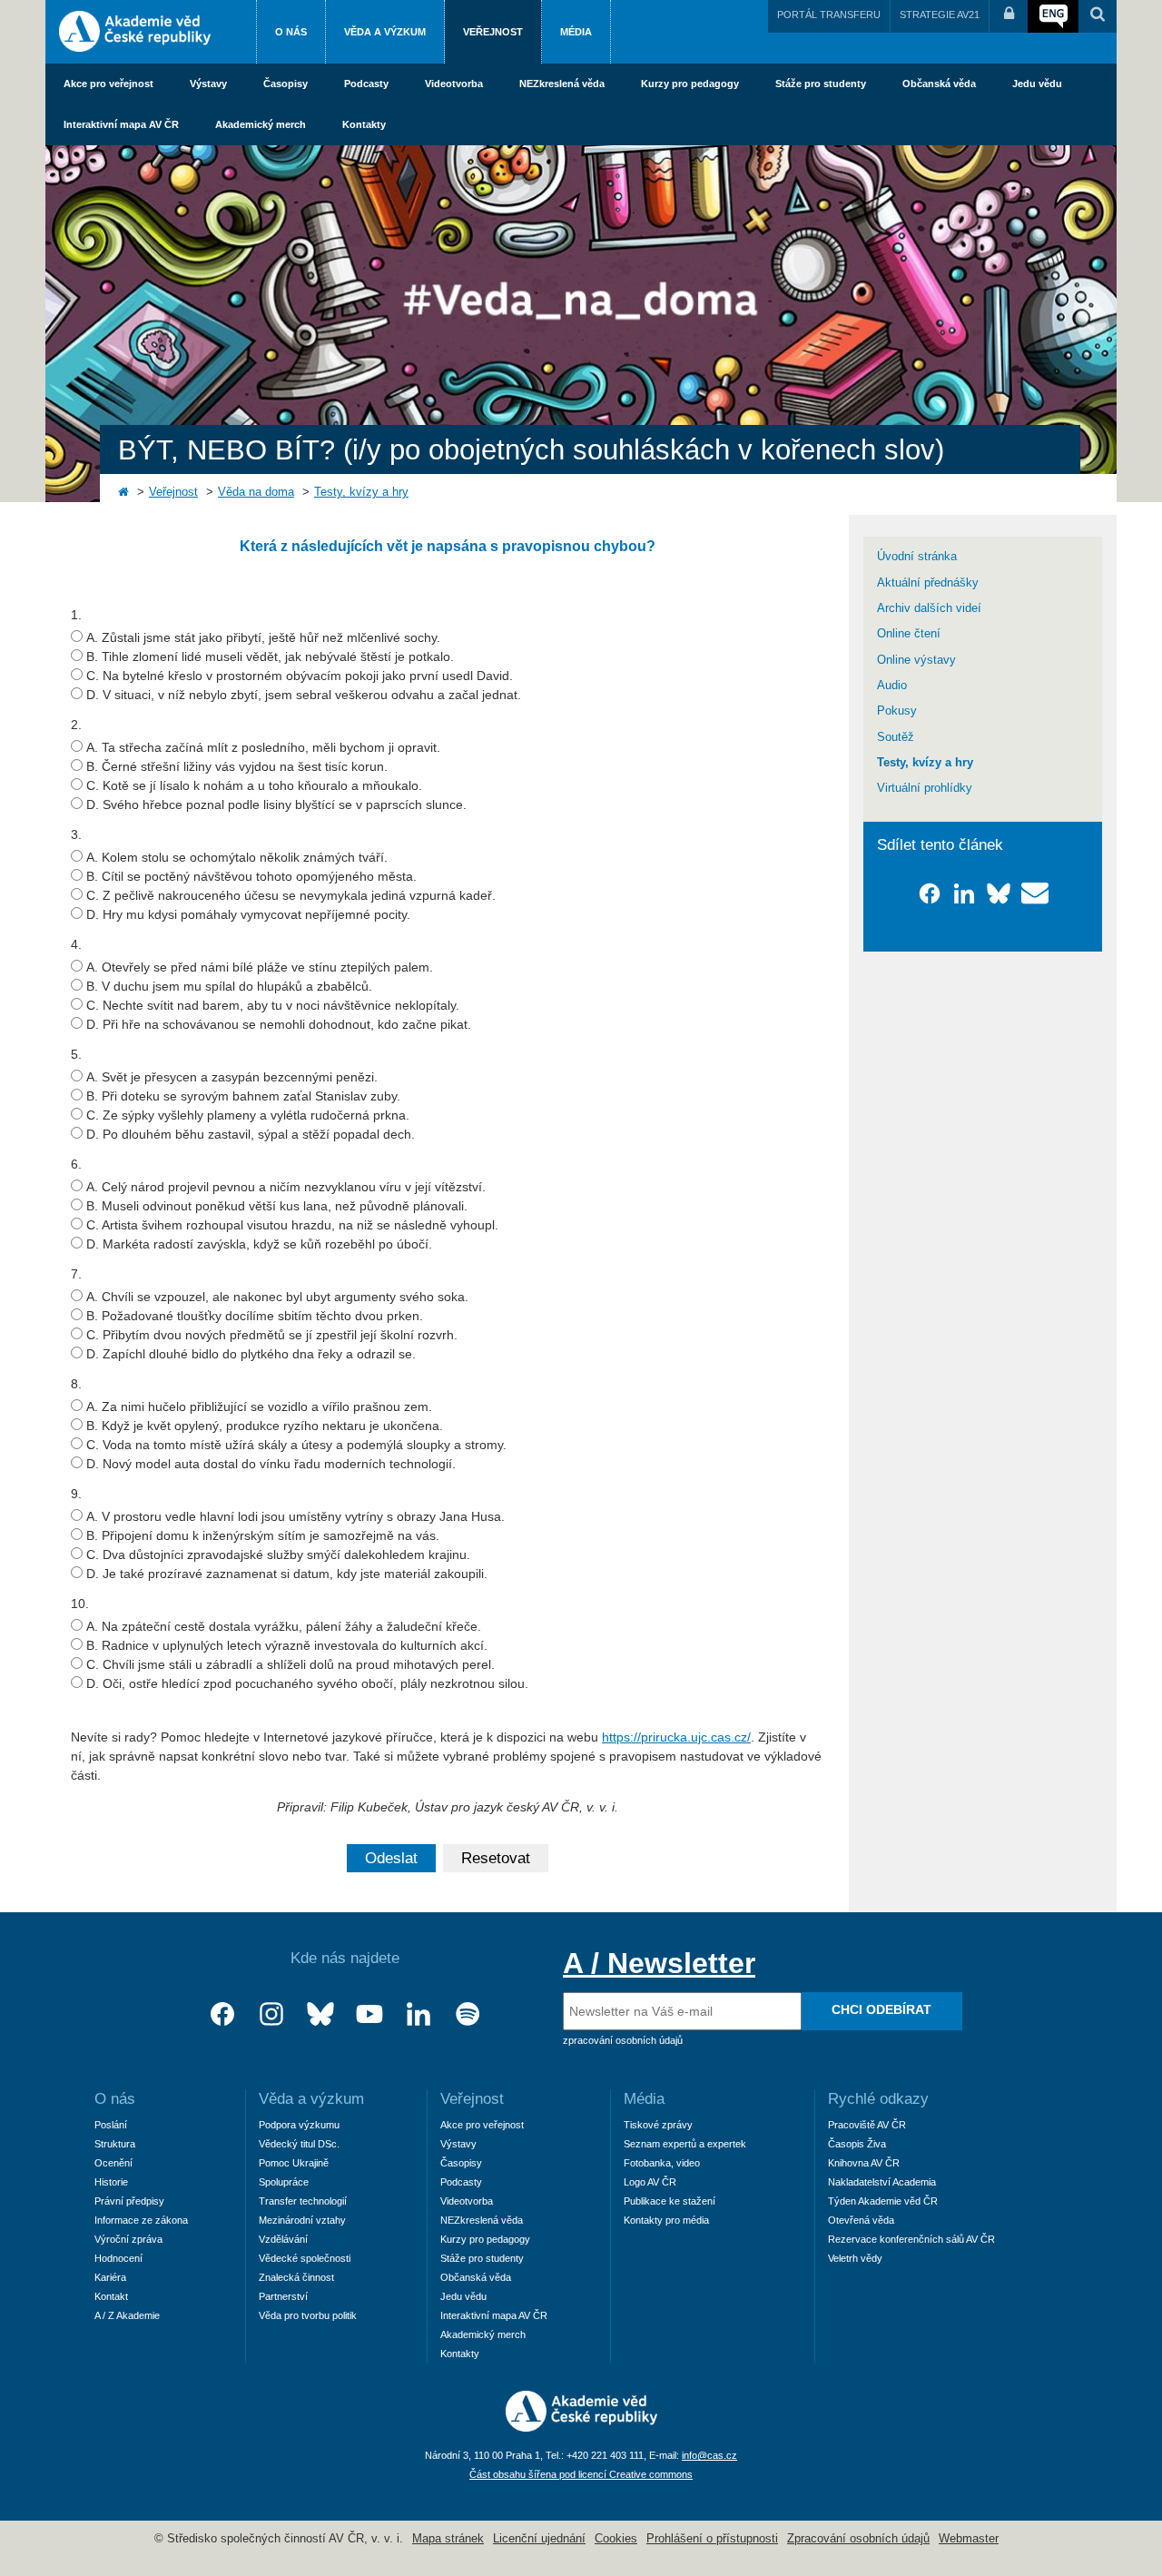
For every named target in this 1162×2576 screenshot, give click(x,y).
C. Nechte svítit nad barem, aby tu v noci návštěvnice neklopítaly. (273, 1005)
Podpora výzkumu (299, 2125)
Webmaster (969, 2539)
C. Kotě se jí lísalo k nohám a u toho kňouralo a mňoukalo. (254, 785)
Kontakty (364, 124)
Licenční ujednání (539, 2539)
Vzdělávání (283, 2239)
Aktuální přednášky (928, 583)
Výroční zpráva (128, 2239)
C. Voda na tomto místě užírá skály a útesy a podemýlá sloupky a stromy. (296, 1445)
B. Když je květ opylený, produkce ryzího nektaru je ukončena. (265, 1426)
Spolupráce (284, 2182)
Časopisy (286, 84)
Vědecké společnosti (305, 2258)
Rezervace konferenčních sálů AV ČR (911, 2239)
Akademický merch (261, 124)
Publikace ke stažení (670, 2201)
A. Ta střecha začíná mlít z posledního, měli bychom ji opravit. (263, 747)
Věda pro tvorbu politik (308, 2315)
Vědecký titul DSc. (299, 2144)
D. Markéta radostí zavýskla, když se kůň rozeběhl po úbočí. (259, 1244)
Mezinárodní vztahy (302, 2220)
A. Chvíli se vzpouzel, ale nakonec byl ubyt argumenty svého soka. (277, 1297)
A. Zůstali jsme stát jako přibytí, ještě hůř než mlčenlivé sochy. (263, 637)
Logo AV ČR (650, 2182)
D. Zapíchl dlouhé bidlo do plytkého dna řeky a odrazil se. (251, 1354)
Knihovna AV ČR (864, 2163)
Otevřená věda (861, 2220)
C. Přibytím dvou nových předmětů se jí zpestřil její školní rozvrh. (272, 1335)
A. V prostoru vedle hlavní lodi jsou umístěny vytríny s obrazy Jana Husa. (295, 1516)
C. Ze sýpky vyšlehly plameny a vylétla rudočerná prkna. (248, 1115)
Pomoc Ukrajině (294, 2163)
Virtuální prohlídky (925, 788)
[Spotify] (468, 2014)
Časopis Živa (857, 2144)
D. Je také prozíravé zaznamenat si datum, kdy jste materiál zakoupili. (287, 1574)
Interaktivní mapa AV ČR (121, 124)
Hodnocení (118, 2258)
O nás (291, 32)
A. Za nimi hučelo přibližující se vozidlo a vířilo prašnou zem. (259, 1406)
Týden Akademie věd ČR (883, 2201)
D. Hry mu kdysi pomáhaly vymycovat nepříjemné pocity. (248, 914)
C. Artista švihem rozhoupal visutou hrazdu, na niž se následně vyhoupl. (292, 1225)
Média (576, 32)
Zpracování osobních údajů (858, 2539)
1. (76, 615)
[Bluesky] (320, 2014)
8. (76, 1384)
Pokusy (897, 711)
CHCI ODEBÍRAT (881, 2009)
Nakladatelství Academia (882, 2182)
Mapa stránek (448, 2539)
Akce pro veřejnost (108, 84)
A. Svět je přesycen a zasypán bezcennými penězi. (232, 1077)
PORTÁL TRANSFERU (829, 15)
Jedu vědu (1037, 84)
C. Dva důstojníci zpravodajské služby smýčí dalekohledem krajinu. (278, 1554)
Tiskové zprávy (658, 2125)
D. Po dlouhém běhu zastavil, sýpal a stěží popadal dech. (251, 1134)
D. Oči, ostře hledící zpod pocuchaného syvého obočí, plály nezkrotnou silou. (307, 1683)
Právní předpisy (129, 2201)
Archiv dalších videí (929, 608)
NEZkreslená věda (562, 84)
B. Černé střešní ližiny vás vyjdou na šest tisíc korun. (237, 766)
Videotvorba (454, 84)
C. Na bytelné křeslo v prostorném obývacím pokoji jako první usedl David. (300, 676)
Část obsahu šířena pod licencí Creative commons (581, 2474)
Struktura (115, 2144)
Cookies (616, 2539)
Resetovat (496, 1858)
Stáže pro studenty (821, 84)
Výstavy (208, 84)
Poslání (111, 2125)
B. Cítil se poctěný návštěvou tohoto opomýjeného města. (251, 876)
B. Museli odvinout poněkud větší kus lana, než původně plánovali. (277, 1206)
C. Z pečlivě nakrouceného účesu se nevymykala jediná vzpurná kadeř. (291, 895)
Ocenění (113, 2163)
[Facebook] (222, 2014)
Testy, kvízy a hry (361, 492)
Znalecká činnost (296, 2277)
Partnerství (283, 2296)
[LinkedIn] (419, 2014)
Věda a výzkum (385, 32)
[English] (1053, 16)
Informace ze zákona (141, 2220)
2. (76, 725)
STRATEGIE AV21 (940, 15)
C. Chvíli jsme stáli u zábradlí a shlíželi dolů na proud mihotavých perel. (290, 1664)
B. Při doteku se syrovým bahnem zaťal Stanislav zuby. (243, 1096)
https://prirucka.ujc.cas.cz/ (676, 1737)
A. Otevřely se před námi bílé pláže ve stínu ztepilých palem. (260, 967)
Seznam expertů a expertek (685, 2144)
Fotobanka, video (662, 2163)
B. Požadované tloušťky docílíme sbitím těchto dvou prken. (255, 1316)
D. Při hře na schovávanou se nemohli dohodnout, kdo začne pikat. (279, 1024)
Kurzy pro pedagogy (690, 84)
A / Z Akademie (127, 2315)
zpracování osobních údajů (623, 2040)
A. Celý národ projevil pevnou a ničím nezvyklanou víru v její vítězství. (286, 1187)
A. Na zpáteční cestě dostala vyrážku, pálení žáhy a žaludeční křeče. (284, 1626)
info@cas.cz (709, 2455)
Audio (892, 686)
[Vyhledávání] (1098, 16)
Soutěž (896, 737)
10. (80, 1604)
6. (76, 1164)
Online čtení (909, 634)
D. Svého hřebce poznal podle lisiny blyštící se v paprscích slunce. (276, 804)
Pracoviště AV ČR (867, 2125)
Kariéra (110, 2277)
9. (76, 1494)
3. (76, 834)
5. (76, 1054)
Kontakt (111, 2296)
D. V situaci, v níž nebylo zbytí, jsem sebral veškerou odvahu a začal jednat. (304, 695)
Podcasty (366, 84)
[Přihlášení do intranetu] (1009, 16)
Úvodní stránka (917, 557)
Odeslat (391, 1858)
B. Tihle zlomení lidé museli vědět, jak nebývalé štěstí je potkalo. (270, 656)
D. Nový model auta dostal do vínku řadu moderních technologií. (271, 1464)
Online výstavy (916, 660)
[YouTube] (369, 2014)
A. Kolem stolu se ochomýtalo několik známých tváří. (237, 857)
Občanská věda (939, 84)
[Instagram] (271, 2014)
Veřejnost (493, 32)
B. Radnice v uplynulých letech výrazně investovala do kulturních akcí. (287, 1645)
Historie (111, 2182)
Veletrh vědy (855, 2258)
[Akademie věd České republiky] (581, 2427)
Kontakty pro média (666, 2220)
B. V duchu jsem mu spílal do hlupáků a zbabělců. (229, 986)
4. (76, 944)
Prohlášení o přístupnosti (712, 2539)
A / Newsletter (659, 1963)
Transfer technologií (303, 2201)
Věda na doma (256, 492)
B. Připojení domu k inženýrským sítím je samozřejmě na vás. (263, 1535)
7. (76, 1274)
